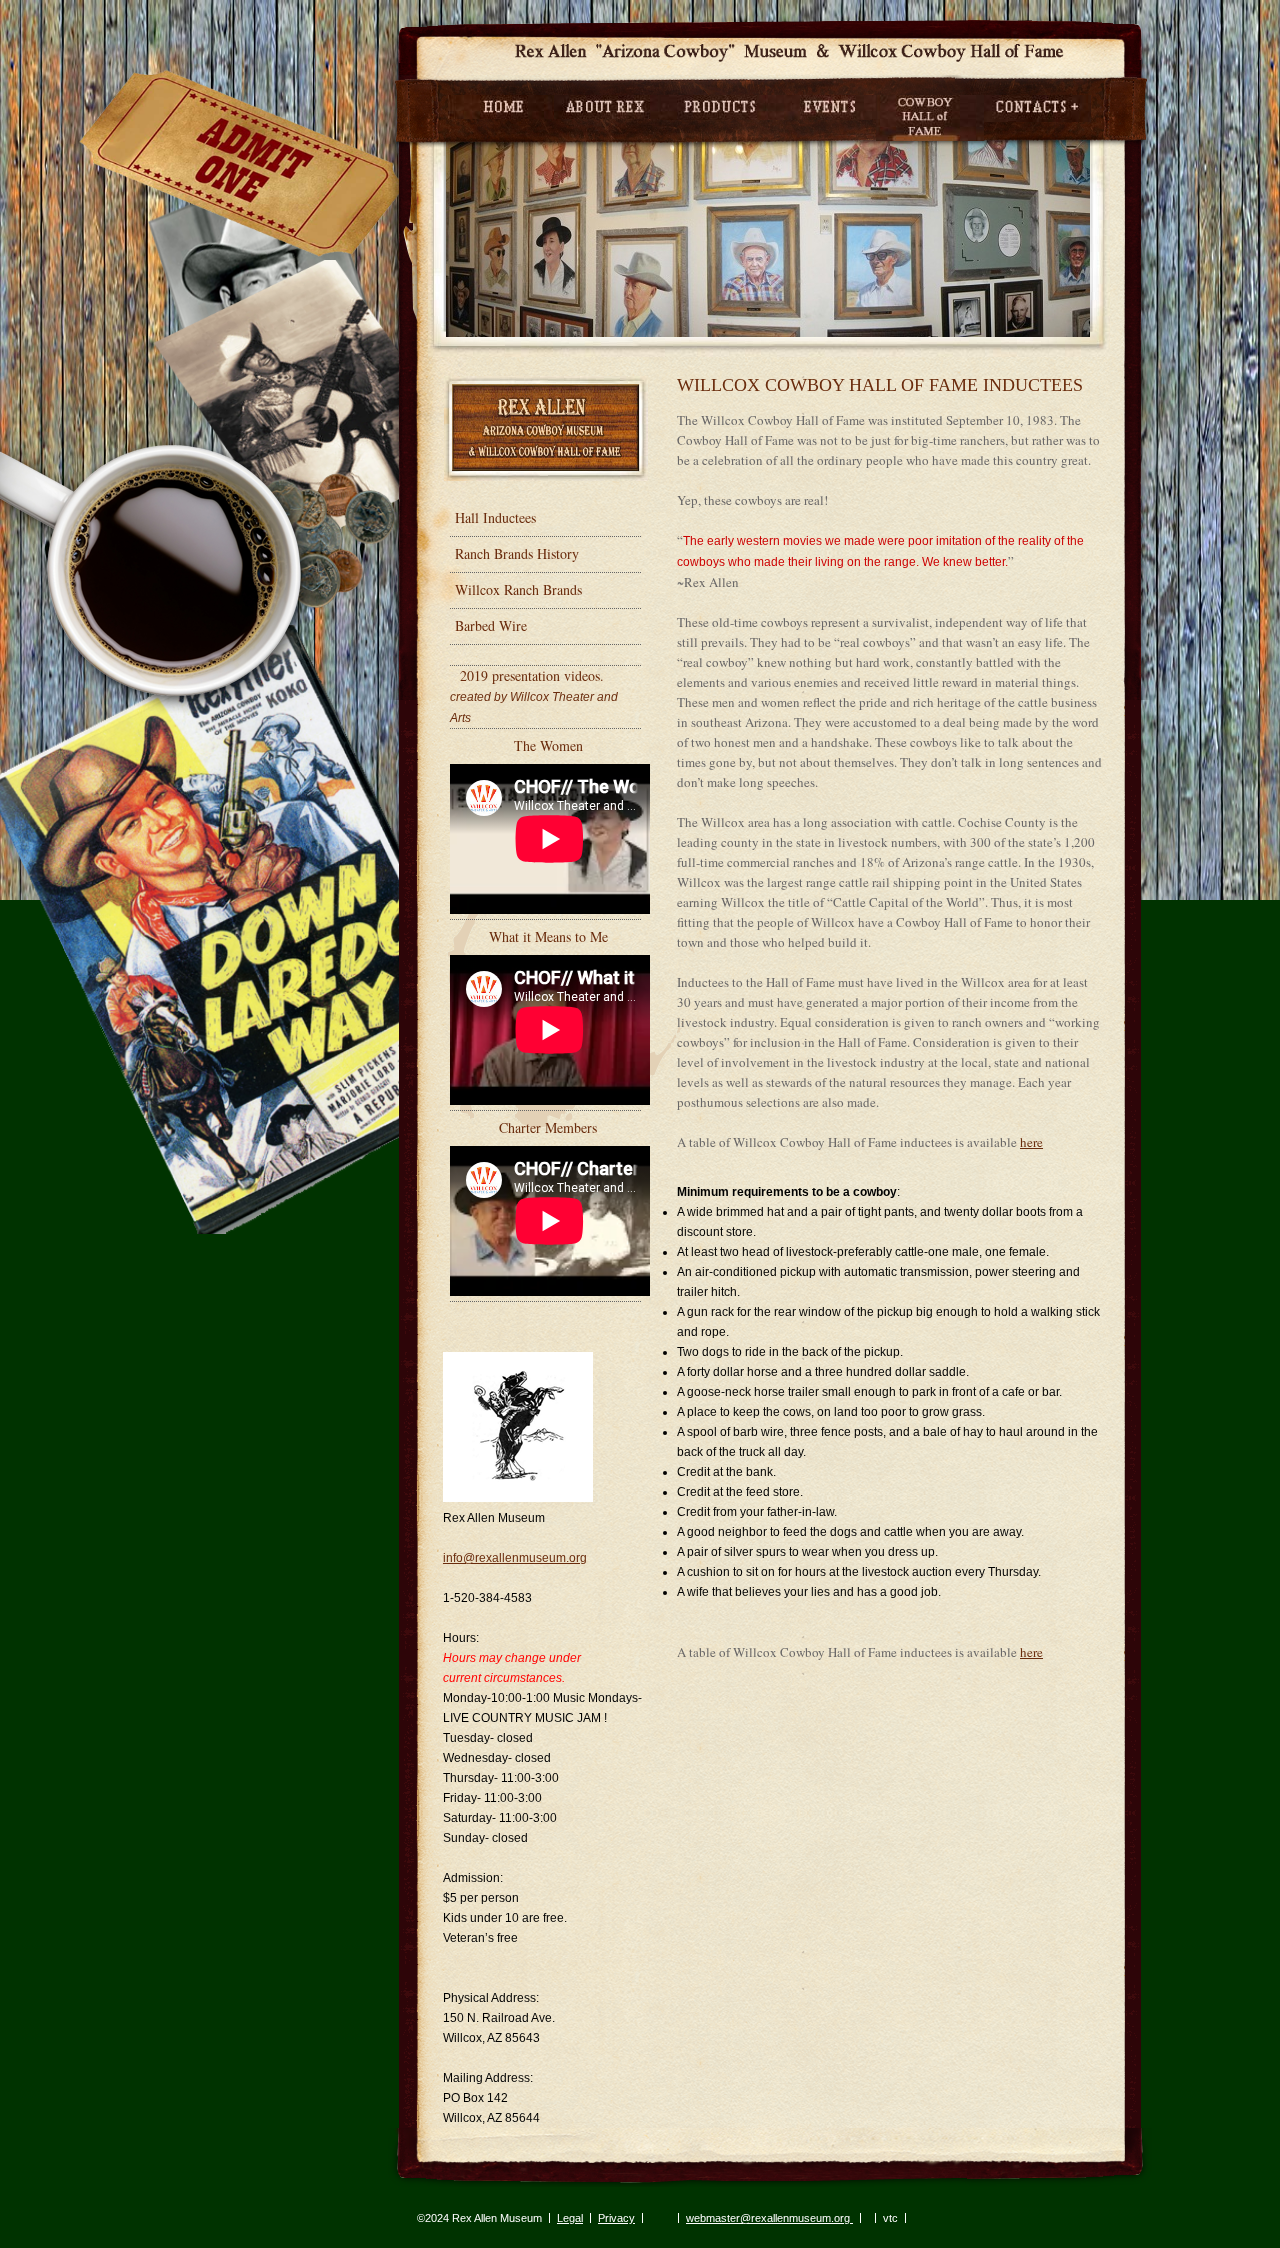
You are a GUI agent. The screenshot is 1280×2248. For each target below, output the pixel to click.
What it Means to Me (548, 936)
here (1031, 1142)
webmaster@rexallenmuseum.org (769, 2218)
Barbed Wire (491, 625)
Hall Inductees (495, 517)
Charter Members (548, 1127)
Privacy (616, 2218)
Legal (570, 2218)
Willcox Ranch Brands (518, 589)
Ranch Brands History (517, 553)
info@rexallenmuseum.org (515, 1558)
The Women (548, 745)
